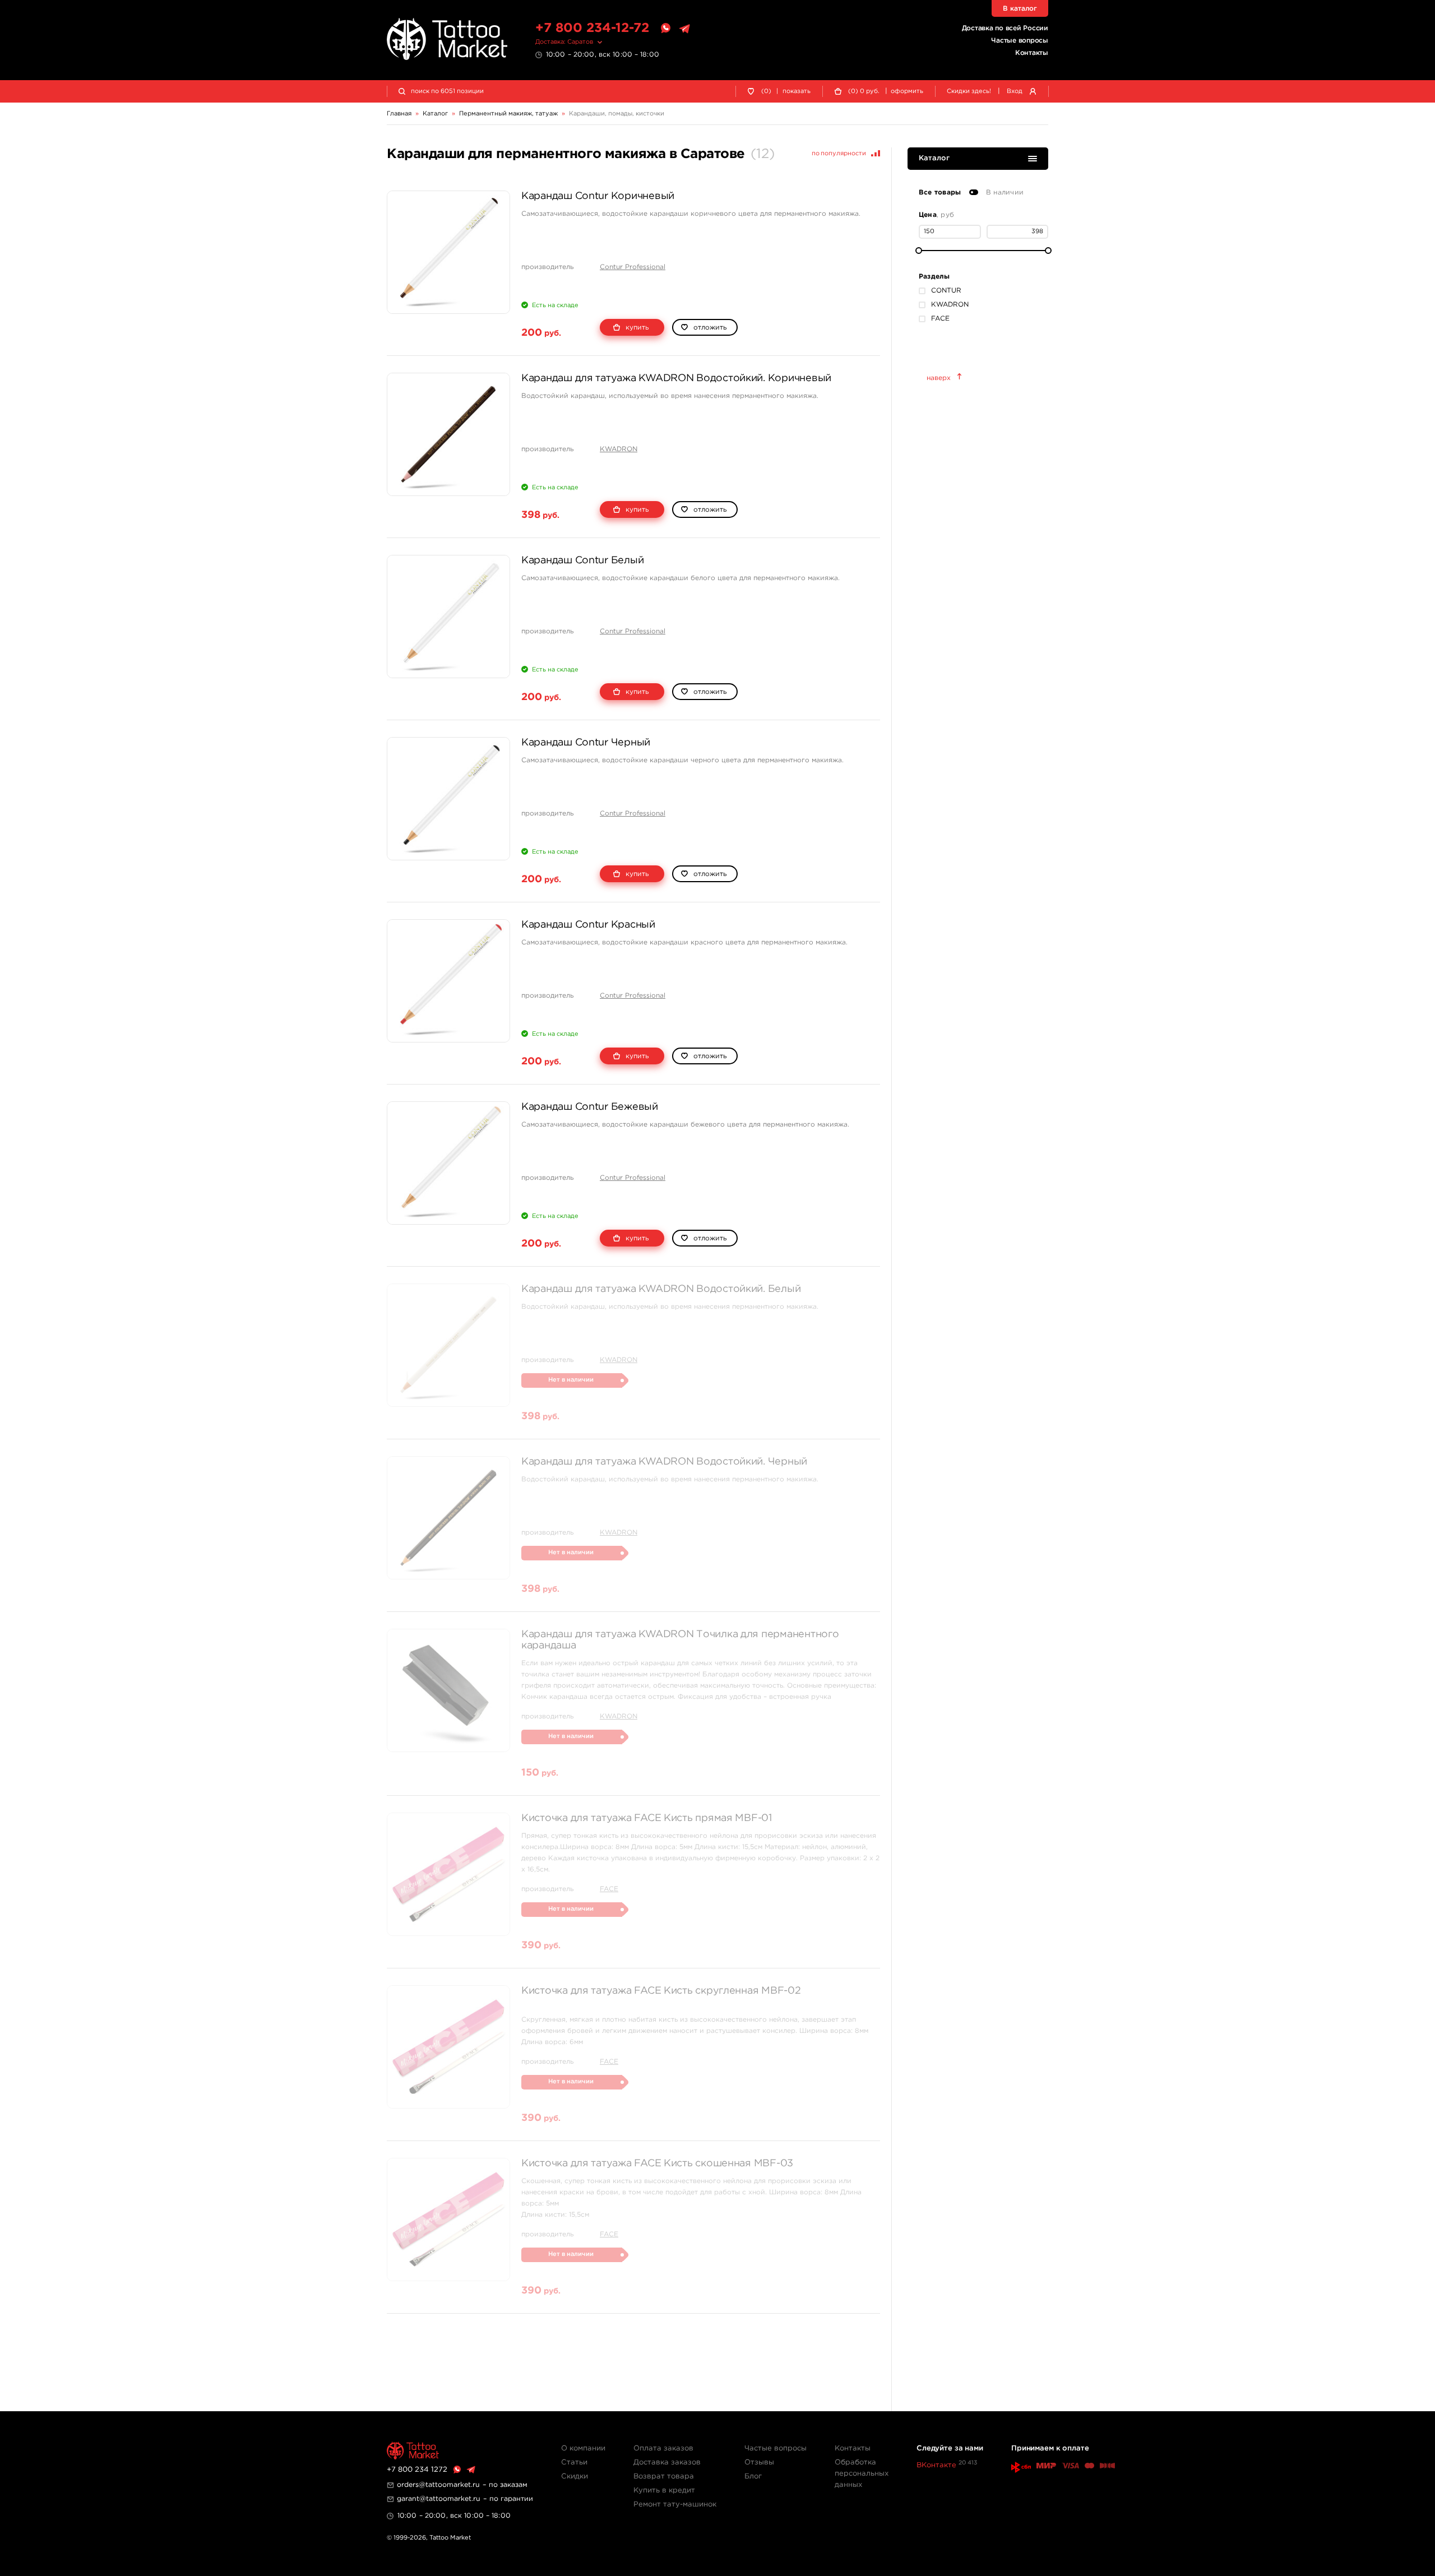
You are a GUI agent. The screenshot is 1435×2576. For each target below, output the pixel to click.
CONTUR (946, 291)
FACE (609, 1889)
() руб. (864, 91)
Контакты (1032, 53)
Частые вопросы (1020, 41)
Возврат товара (664, 2477)
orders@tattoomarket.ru (438, 2485)
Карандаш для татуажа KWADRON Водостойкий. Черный (664, 1462)
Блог (753, 2477)
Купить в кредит (664, 2491)
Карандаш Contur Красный (588, 925)
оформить (907, 91)
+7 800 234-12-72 (592, 28)
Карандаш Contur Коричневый (598, 196)
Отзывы (759, 2463)
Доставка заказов (667, 2463)
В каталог (1020, 9)
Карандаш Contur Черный (586, 743)
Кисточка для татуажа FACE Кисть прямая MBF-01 (647, 1818)
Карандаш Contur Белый (582, 560)
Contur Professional (633, 267)
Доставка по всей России (1005, 28)
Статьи (574, 2463)
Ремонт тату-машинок (675, 2505)
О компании (583, 2448)
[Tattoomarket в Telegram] (684, 29)
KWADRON (619, 449)
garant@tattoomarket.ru (439, 2499)
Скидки (575, 2477)
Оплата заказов (663, 2448)
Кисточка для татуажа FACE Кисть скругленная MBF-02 (661, 1991)
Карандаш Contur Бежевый (590, 1107)
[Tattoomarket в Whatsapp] (665, 29)
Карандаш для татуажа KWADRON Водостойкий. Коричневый (676, 378)
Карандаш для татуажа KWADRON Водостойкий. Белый (661, 1289)
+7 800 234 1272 (417, 2470)
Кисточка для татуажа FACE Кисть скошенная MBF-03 (657, 2163)
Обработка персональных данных (862, 2474)
